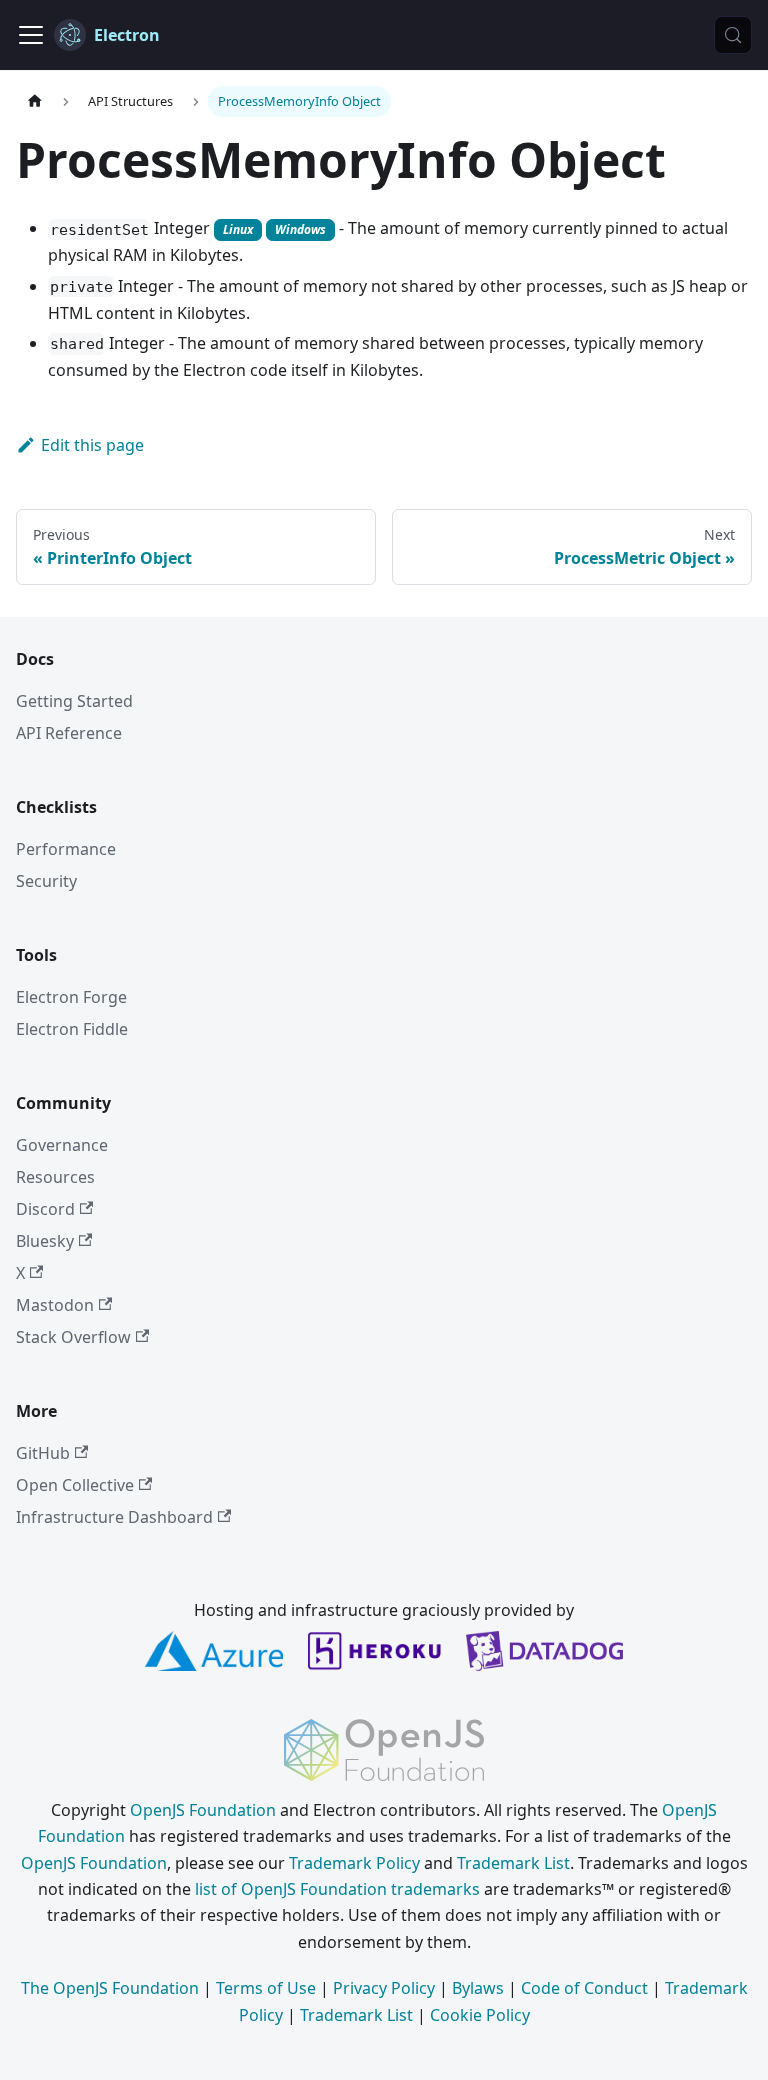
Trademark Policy (354, 1863)
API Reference (69, 733)
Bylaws (478, 1988)
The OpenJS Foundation (110, 1988)
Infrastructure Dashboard (114, 1517)
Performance (66, 849)
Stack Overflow (73, 1337)
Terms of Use (266, 1988)
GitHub (43, 1453)
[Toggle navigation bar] (31, 35)
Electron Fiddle (72, 1029)
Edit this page (92, 445)
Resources (55, 1177)
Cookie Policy (480, 2015)
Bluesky (45, 1241)
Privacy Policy (384, 1988)
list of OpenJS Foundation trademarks (337, 1889)
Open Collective (75, 1485)
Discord (45, 1209)
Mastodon (55, 1305)
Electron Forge (71, 997)
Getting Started (74, 701)
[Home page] (35, 101)
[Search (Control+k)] (733, 35)
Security (46, 881)
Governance (62, 1145)
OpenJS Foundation (203, 1810)
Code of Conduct (584, 1988)
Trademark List (513, 1863)
